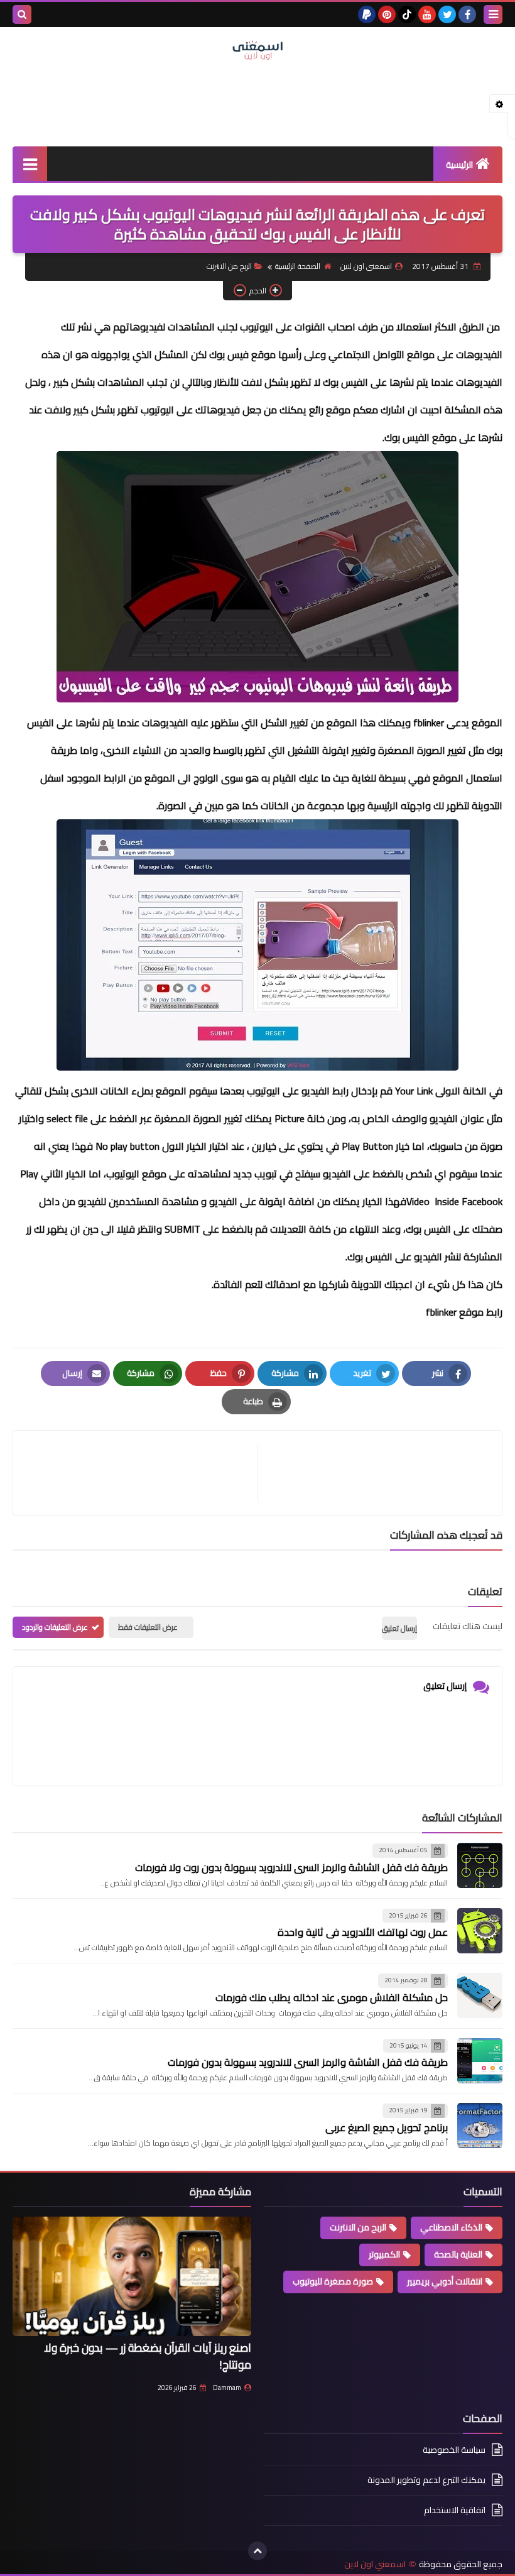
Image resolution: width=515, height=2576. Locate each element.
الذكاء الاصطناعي (451, 2227)
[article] (142, 1473)
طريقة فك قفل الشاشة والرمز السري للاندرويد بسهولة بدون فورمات (308, 2062)
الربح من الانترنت (229, 266)
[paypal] (367, 14)
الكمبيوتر (384, 2254)
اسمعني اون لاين (375, 2564)
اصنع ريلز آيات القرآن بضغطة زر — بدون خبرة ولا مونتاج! (148, 2356)
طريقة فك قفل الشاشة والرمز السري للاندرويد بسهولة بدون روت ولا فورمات (291, 1867)
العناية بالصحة (458, 2254)
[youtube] (427, 14)
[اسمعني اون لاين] (257, 50)
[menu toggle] (493, 14)
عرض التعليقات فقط (148, 1627)
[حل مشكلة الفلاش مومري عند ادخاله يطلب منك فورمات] (480, 1995)
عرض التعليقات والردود (55, 1627)
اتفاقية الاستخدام (455, 2510)
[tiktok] (407, 14)
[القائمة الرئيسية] (30, 164)
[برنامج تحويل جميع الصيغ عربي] (480, 2126)
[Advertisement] (257, 102)
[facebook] (467, 14)
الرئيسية (459, 165)
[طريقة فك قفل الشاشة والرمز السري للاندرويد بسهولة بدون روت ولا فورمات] (480, 1865)
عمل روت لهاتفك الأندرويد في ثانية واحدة (363, 1932)
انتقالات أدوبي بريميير (445, 2281)
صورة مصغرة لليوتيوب (333, 2281)
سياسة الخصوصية (454, 2451)
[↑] (257, 2551)
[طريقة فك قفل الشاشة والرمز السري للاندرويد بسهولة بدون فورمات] (480, 2061)
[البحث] (22, 14)
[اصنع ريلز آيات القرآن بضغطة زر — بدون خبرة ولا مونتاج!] (132, 2276)
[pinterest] (387, 14)
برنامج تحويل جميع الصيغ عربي (387, 2127)
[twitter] (447, 14)
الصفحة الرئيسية (298, 266)
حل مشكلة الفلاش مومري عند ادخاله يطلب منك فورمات (332, 1997)
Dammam (227, 2388)
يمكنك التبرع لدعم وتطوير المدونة (426, 2480)
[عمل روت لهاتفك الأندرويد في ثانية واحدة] (480, 1931)
